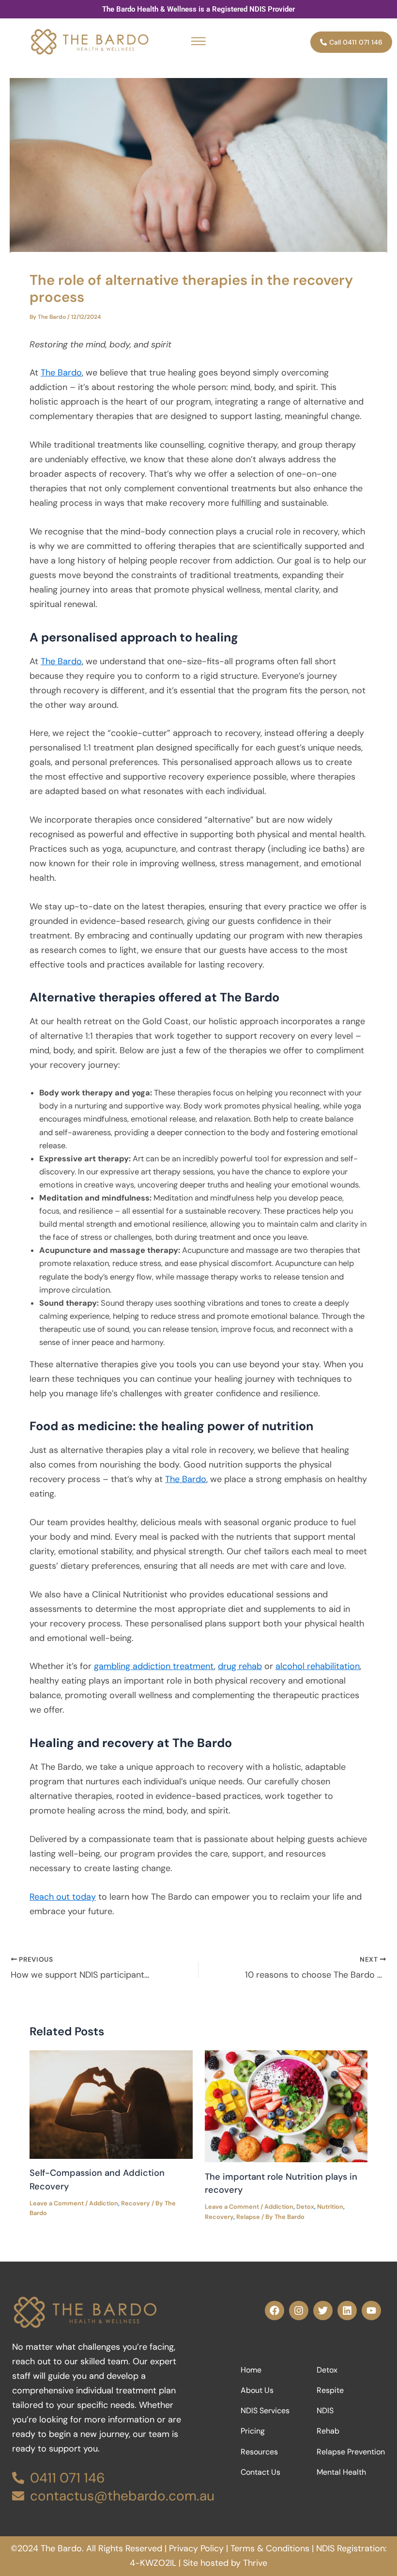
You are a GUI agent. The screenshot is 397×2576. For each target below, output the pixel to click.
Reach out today (63, 1897)
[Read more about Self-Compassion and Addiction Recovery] (111, 2104)
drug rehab (240, 1666)
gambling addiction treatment (154, 1666)
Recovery (136, 2203)
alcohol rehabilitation (318, 1666)
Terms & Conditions (270, 2548)
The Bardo (61, 373)
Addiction (104, 2203)
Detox (305, 2207)
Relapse (248, 2217)
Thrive (255, 2563)
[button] (198, 42)
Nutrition (330, 2207)
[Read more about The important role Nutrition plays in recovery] (286, 2105)
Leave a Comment (57, 2203)
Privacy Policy (196, 2548)
